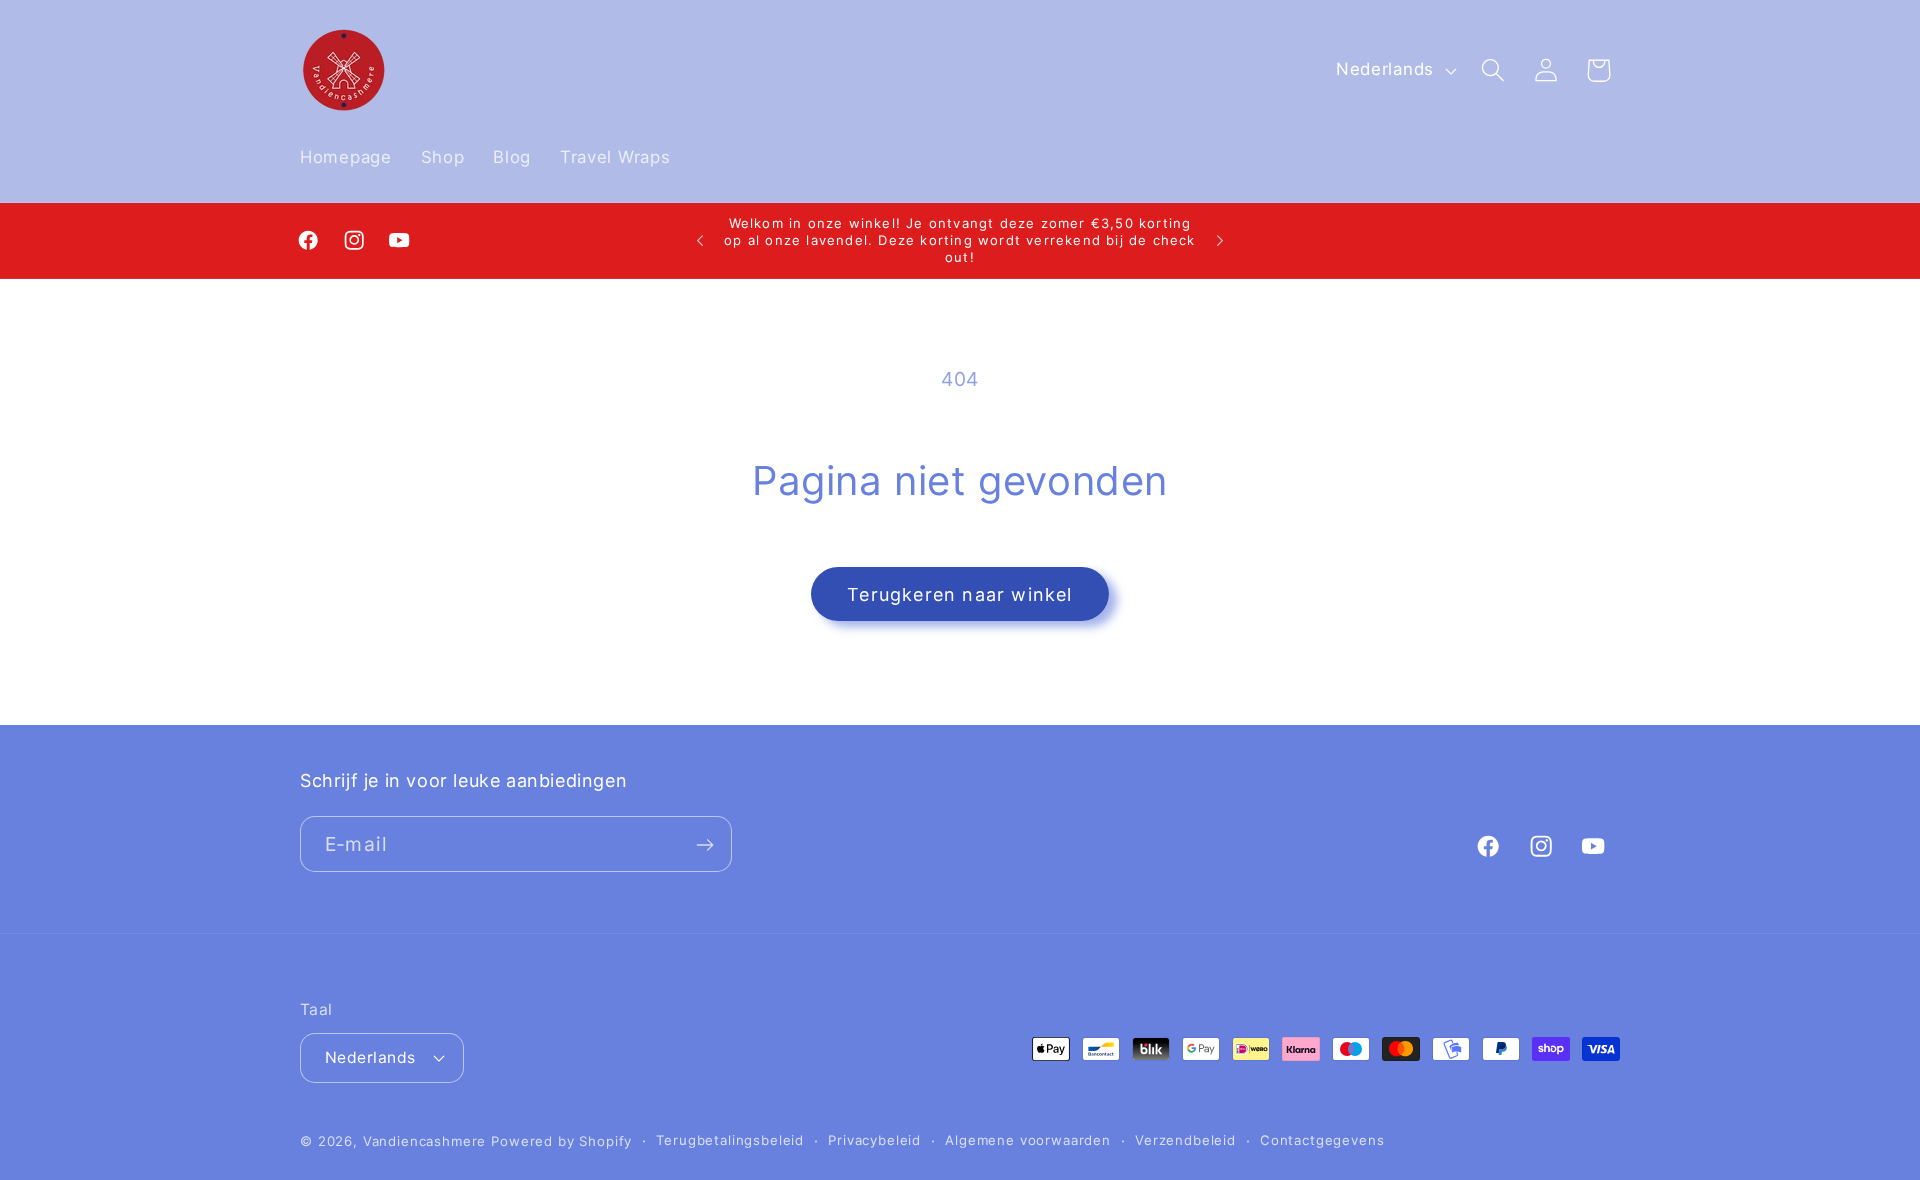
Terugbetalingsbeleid (730, 1140)
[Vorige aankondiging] (700, 241)
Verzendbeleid (1185, 1140)
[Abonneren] (704, 845)
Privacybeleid (874, 1140)
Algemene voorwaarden (1028, 1140)
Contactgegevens (1322, 1140)
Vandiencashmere (425, 1140)
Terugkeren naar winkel (959, 594)
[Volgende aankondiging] (1220, 241)
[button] (1492, 70)
